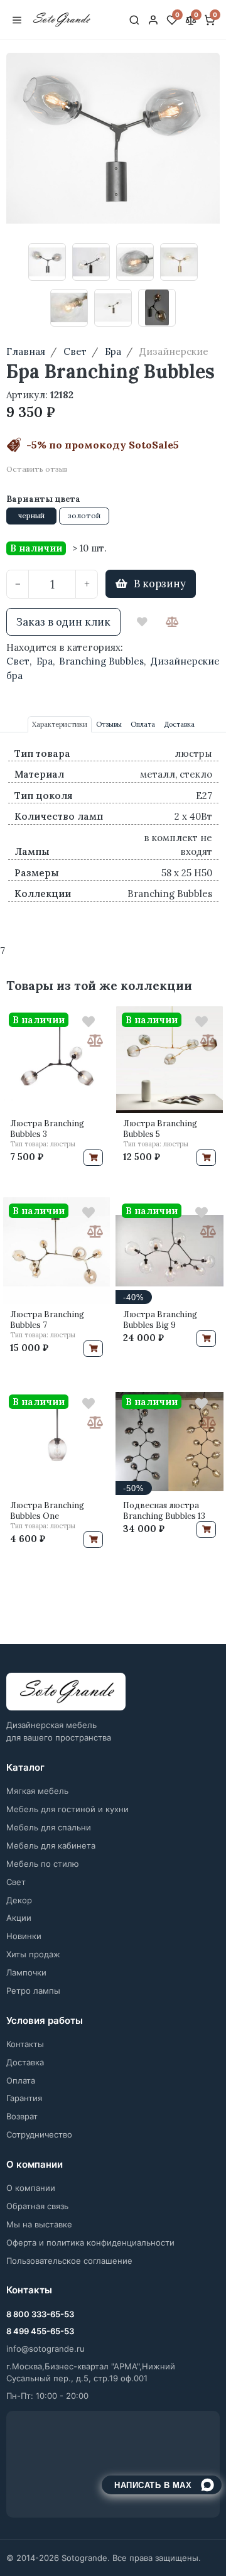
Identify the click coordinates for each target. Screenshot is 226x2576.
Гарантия (24, 2098)
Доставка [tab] (179, 724)
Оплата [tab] (143, 724)
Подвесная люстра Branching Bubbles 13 (164, 1511)
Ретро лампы (33, 1991)
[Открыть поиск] (134, 20)
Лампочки (26, 1972)
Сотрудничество (39, 2134)
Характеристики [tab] (60, 724)
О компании (31, 2188)
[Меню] (17, 20)
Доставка (25, 2062)
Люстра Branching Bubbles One (47, 1511)
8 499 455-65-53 (40, 2331)
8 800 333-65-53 (40, 2314)
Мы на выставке (39, 2224)
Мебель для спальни (49, 1827)
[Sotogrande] (66, 1692)
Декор (19, 1900)
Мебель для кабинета (51, 1845)
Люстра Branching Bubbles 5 (160, 1129)
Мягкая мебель (37, 1791)
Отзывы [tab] (109, 724)
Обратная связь (37, 2206)
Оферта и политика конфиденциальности (90, 2242)
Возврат (22, 2116)
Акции (19, 1918)
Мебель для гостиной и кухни (67, 1809)
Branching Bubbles (101, 661)
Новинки (24, 1936)
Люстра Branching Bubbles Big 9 (160, 1320)
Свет (18, 661)
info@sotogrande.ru (46, 2349)
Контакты (25, 2044)
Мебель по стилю (43, 1864)
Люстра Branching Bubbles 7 (47, 1320)
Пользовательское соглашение (69, 2261)
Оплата (21, 2080)
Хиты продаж (33, 1954)
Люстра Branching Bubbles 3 (47, 1129)
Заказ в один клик (63, 622)
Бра (45, 661)
